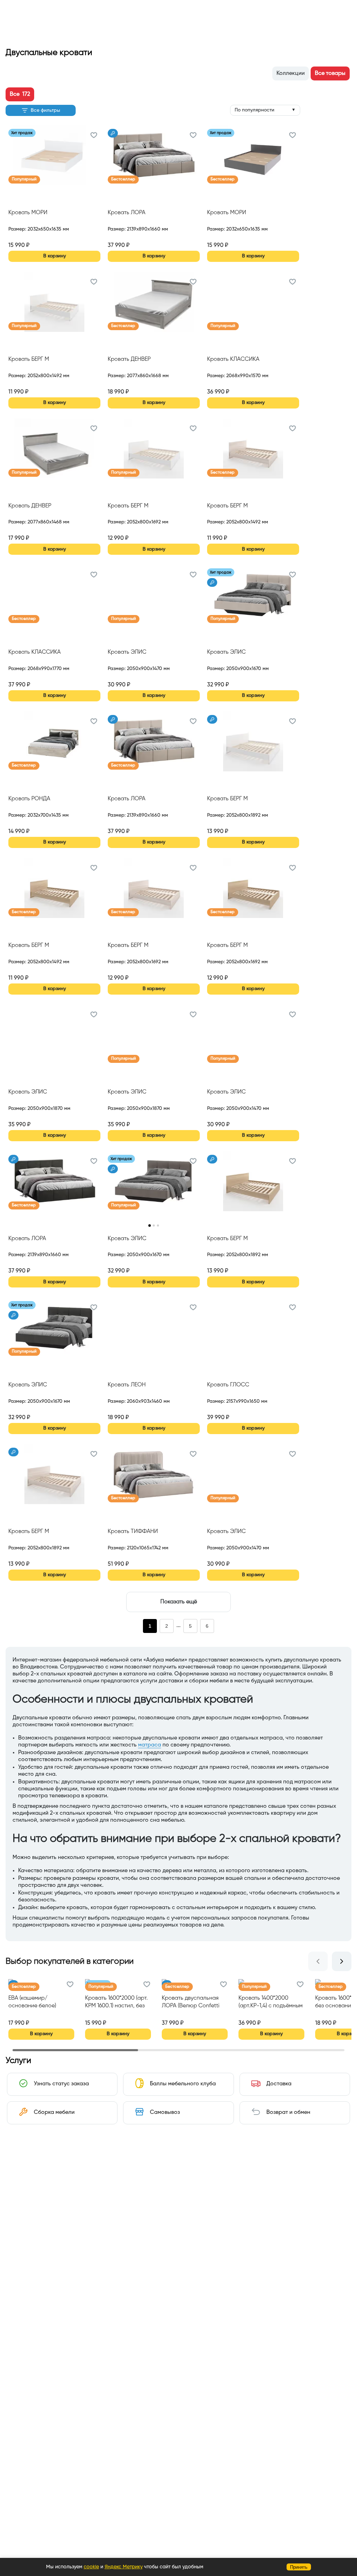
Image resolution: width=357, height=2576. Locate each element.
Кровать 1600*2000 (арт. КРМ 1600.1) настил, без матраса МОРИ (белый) (116, 2003)
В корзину (55, 256)
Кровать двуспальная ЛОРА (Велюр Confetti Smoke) (191, 2003)
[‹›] (154, 1186)
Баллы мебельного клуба (183, 2084)
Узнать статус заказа (61, 2084)
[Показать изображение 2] (154, 1225)
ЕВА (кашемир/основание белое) (32, 2002)
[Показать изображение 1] (149, 1225)
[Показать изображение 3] (158, 1225)
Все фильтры (45, 110)
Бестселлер (123, 179)
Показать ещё (179, 1602)
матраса (150, 1745)
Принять (299, 2567)
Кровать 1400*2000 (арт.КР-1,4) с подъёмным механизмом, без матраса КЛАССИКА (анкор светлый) (271, 2003)
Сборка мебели (54, 2112)
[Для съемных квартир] (113, 133)
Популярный (24, 179)
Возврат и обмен (288, 2112)
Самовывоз (165, 2112)
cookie (91, 2567)
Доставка (279, 2084)
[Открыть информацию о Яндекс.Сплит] (34, 237)
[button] (94, 136)
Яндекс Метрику (124, 2567)
